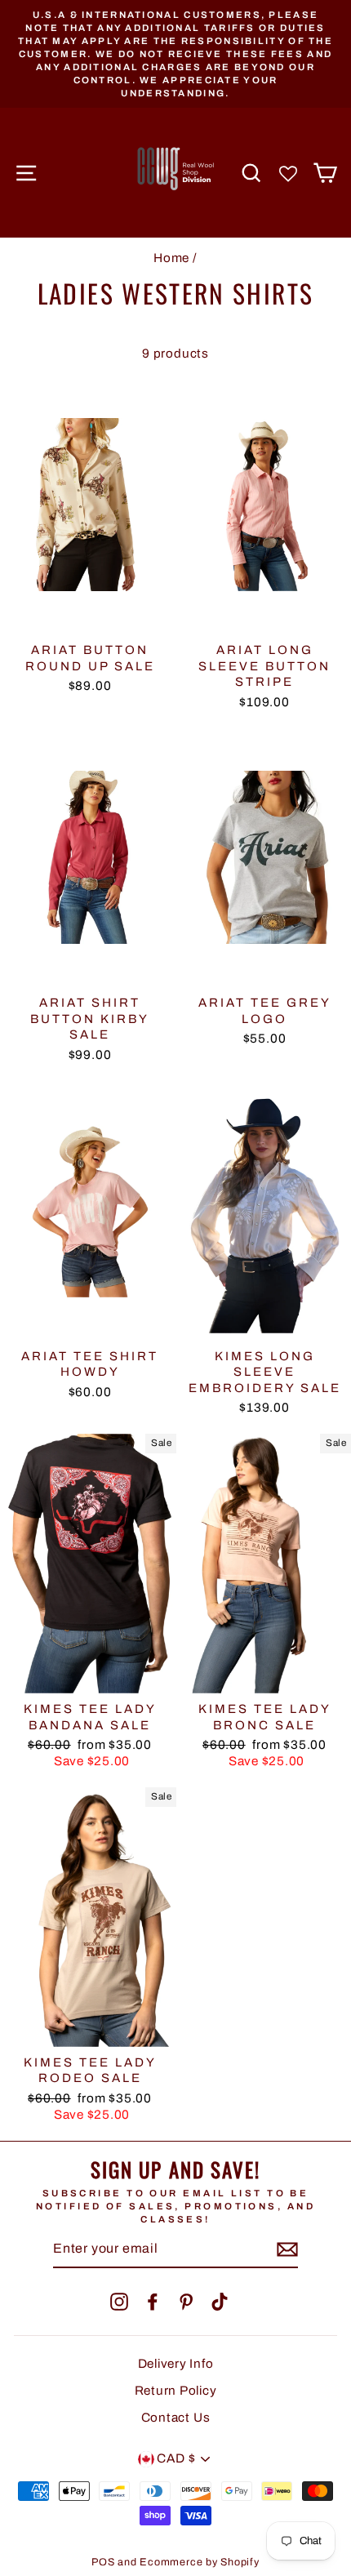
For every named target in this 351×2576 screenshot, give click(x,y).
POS (103, 2562)
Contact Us (176, 2418)
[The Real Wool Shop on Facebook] (153, 2302)
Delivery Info (176, 2364)
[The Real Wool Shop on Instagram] (119, 2302)
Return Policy (176, 2391)
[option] (175, 54)
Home (171, 258)
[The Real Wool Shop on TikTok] (220, 2302)
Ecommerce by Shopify (199, 2562)
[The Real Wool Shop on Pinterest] (186, 2302)
